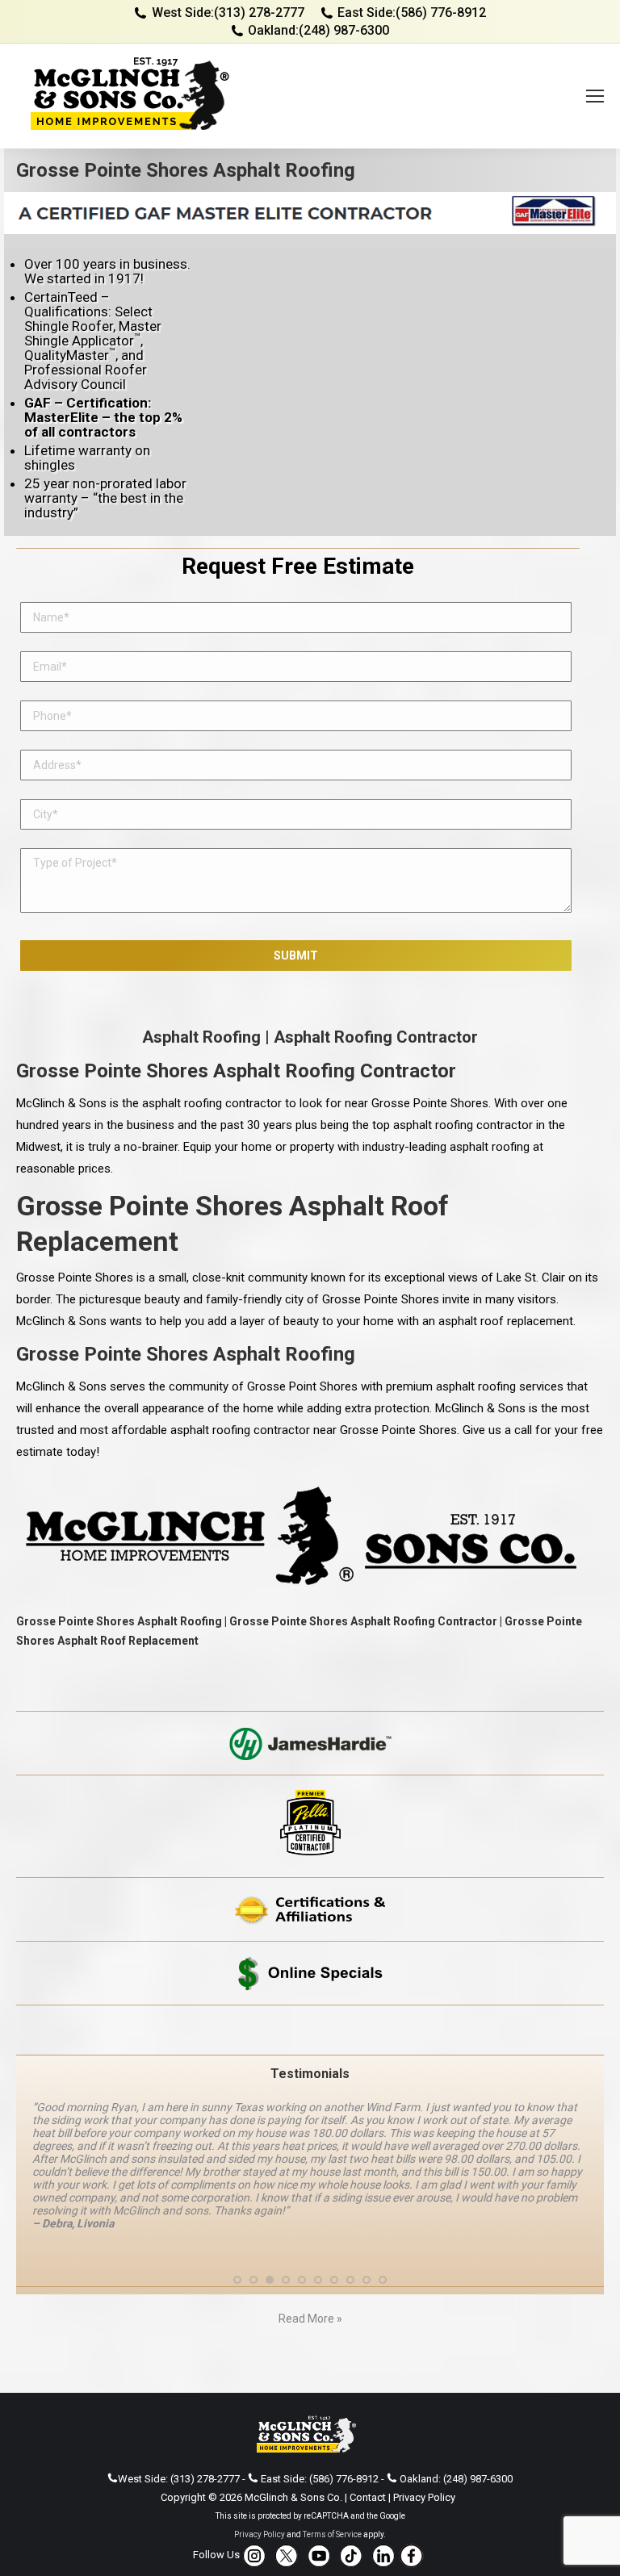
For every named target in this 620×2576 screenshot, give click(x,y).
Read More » (310, 2319)
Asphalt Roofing (201, 1037)
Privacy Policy (424, 2497)
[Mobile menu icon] (595, 96)
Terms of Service (332, 2534)
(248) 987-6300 (344, 30)
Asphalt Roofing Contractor (376, 1037)
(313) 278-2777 (259, 13)
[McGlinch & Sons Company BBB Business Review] (310, 2030)
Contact (368, 2497)
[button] (237, 2280)
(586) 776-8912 (441, 13)
